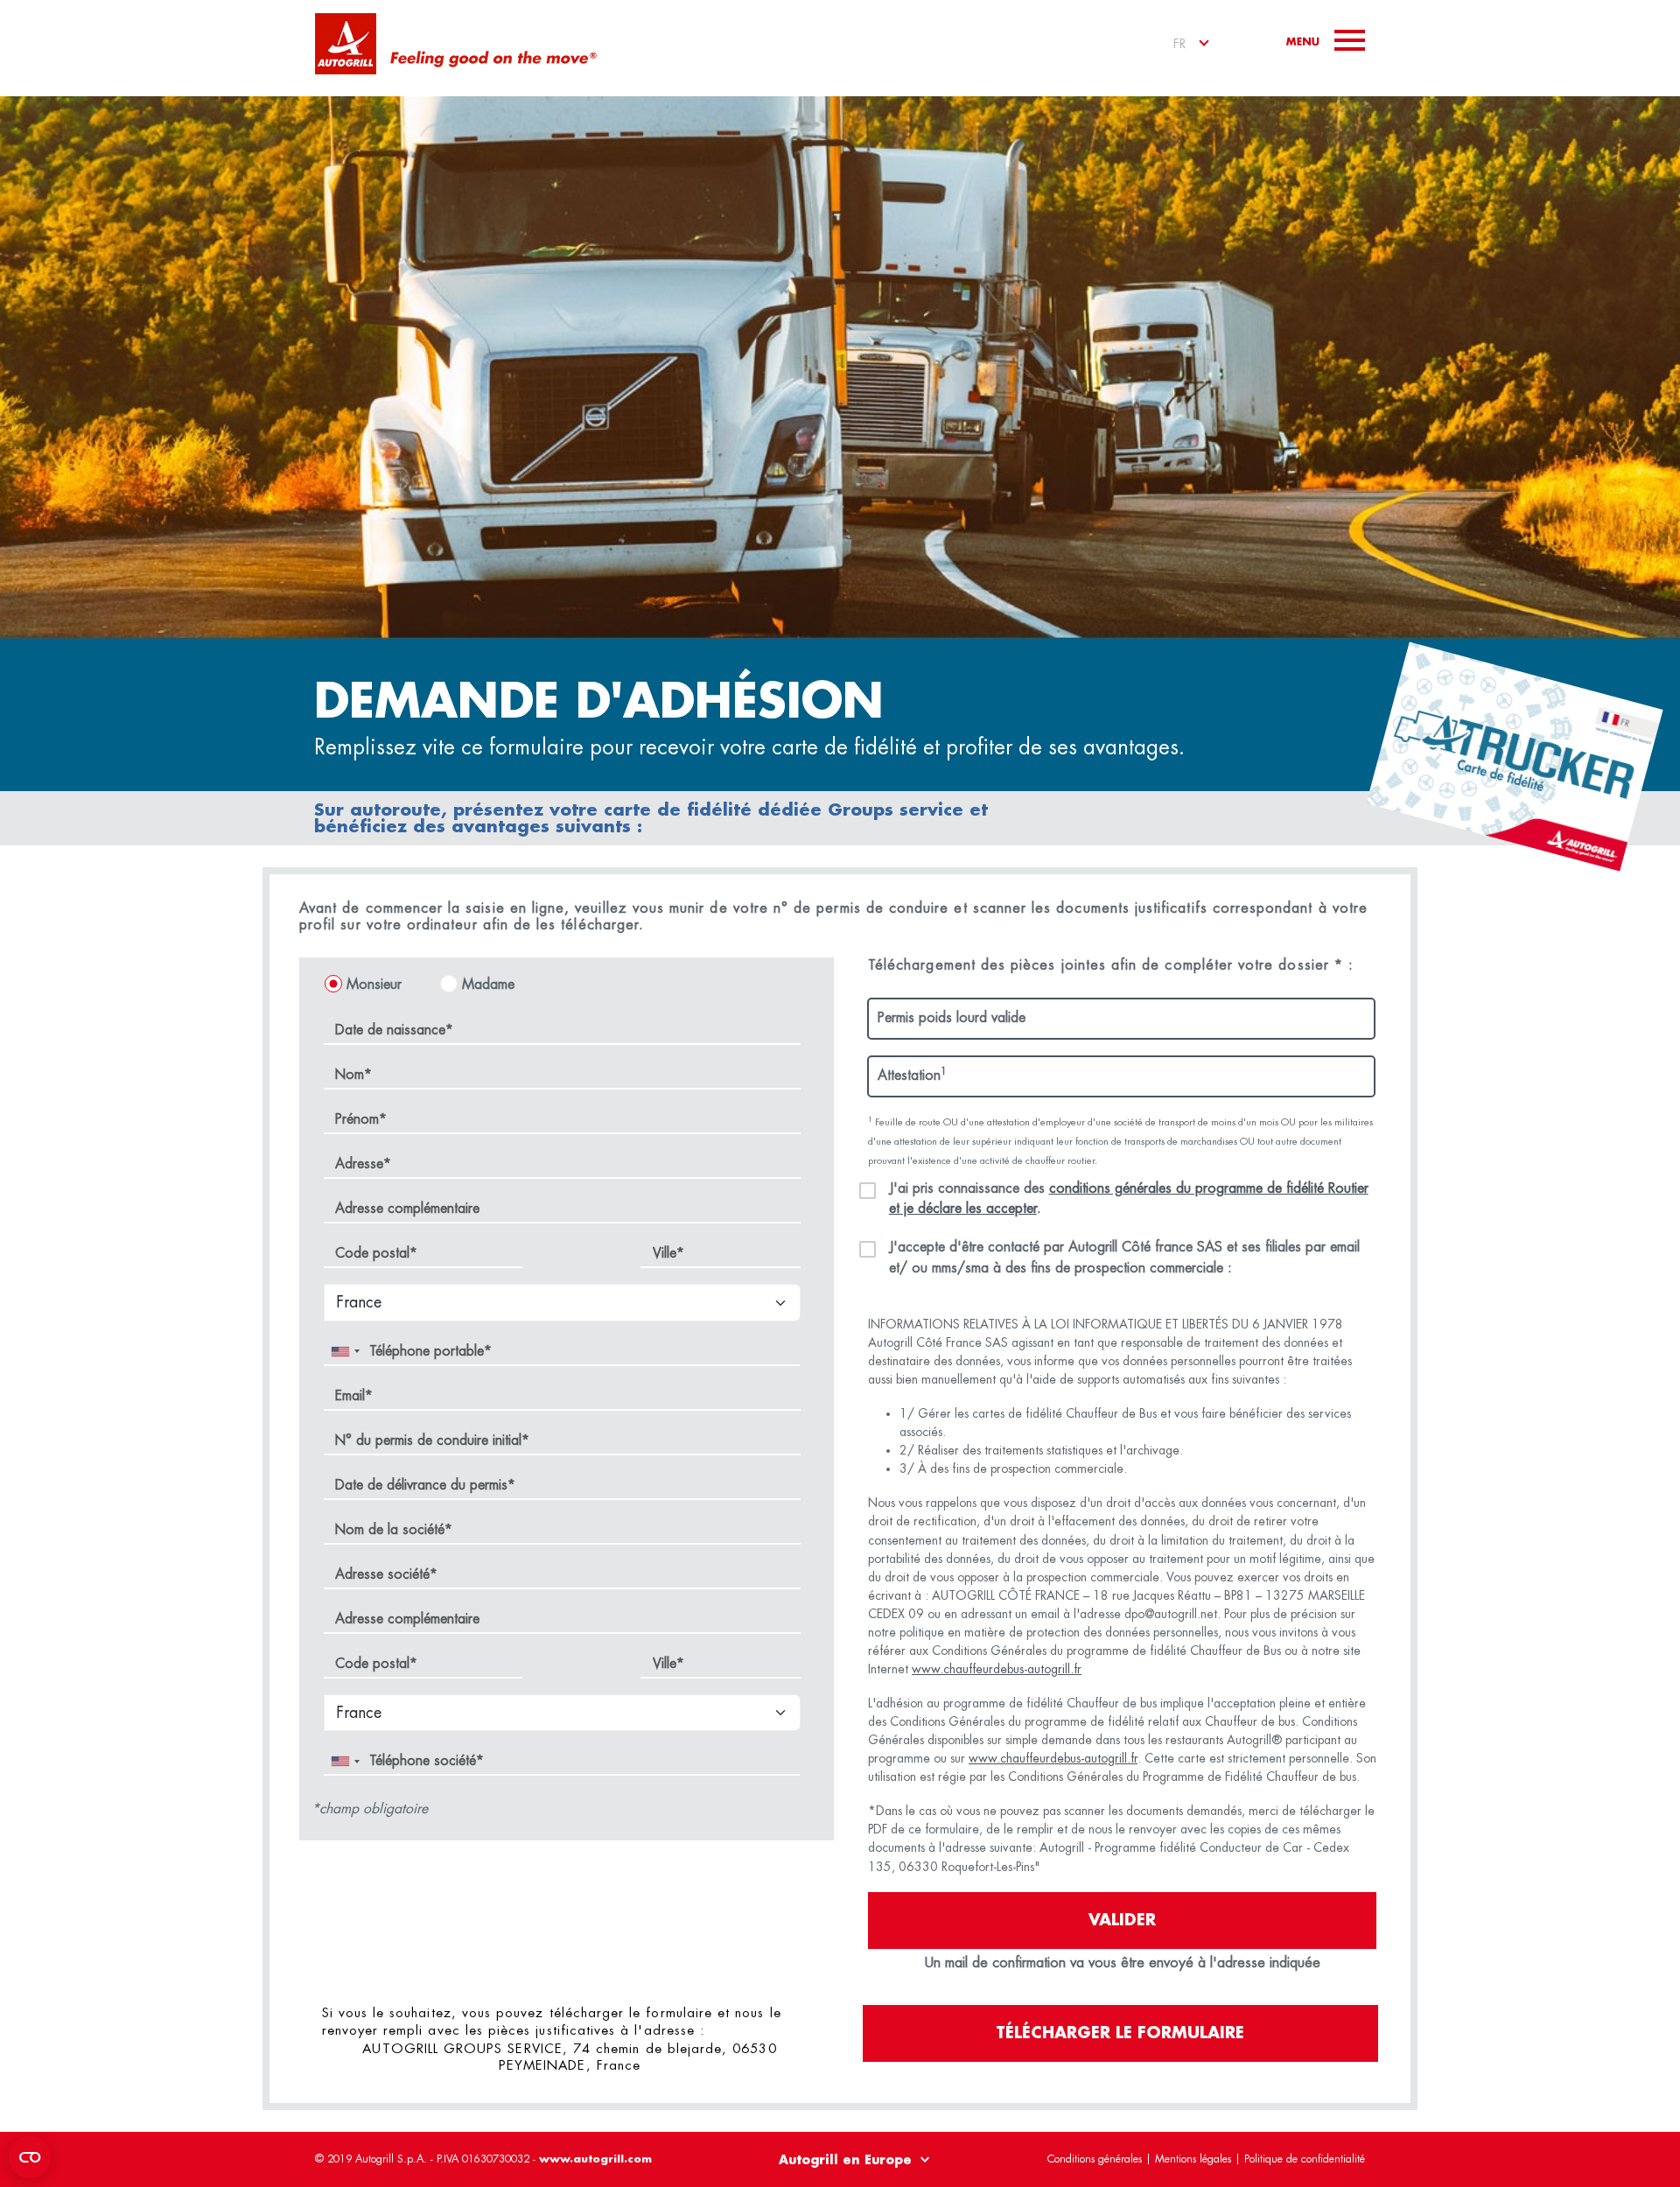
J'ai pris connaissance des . (1129, 1199)
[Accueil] (346, 44)
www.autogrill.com (595, 2159)
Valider (1122, 1920)
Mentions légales (1193, 2159)
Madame (488, 985)
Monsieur (374, 985)
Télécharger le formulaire (1120, 2033)
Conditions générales (1095, 2159)
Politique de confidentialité (1305, 2159)
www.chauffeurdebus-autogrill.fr (997, 1669)
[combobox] (345, 1352)
